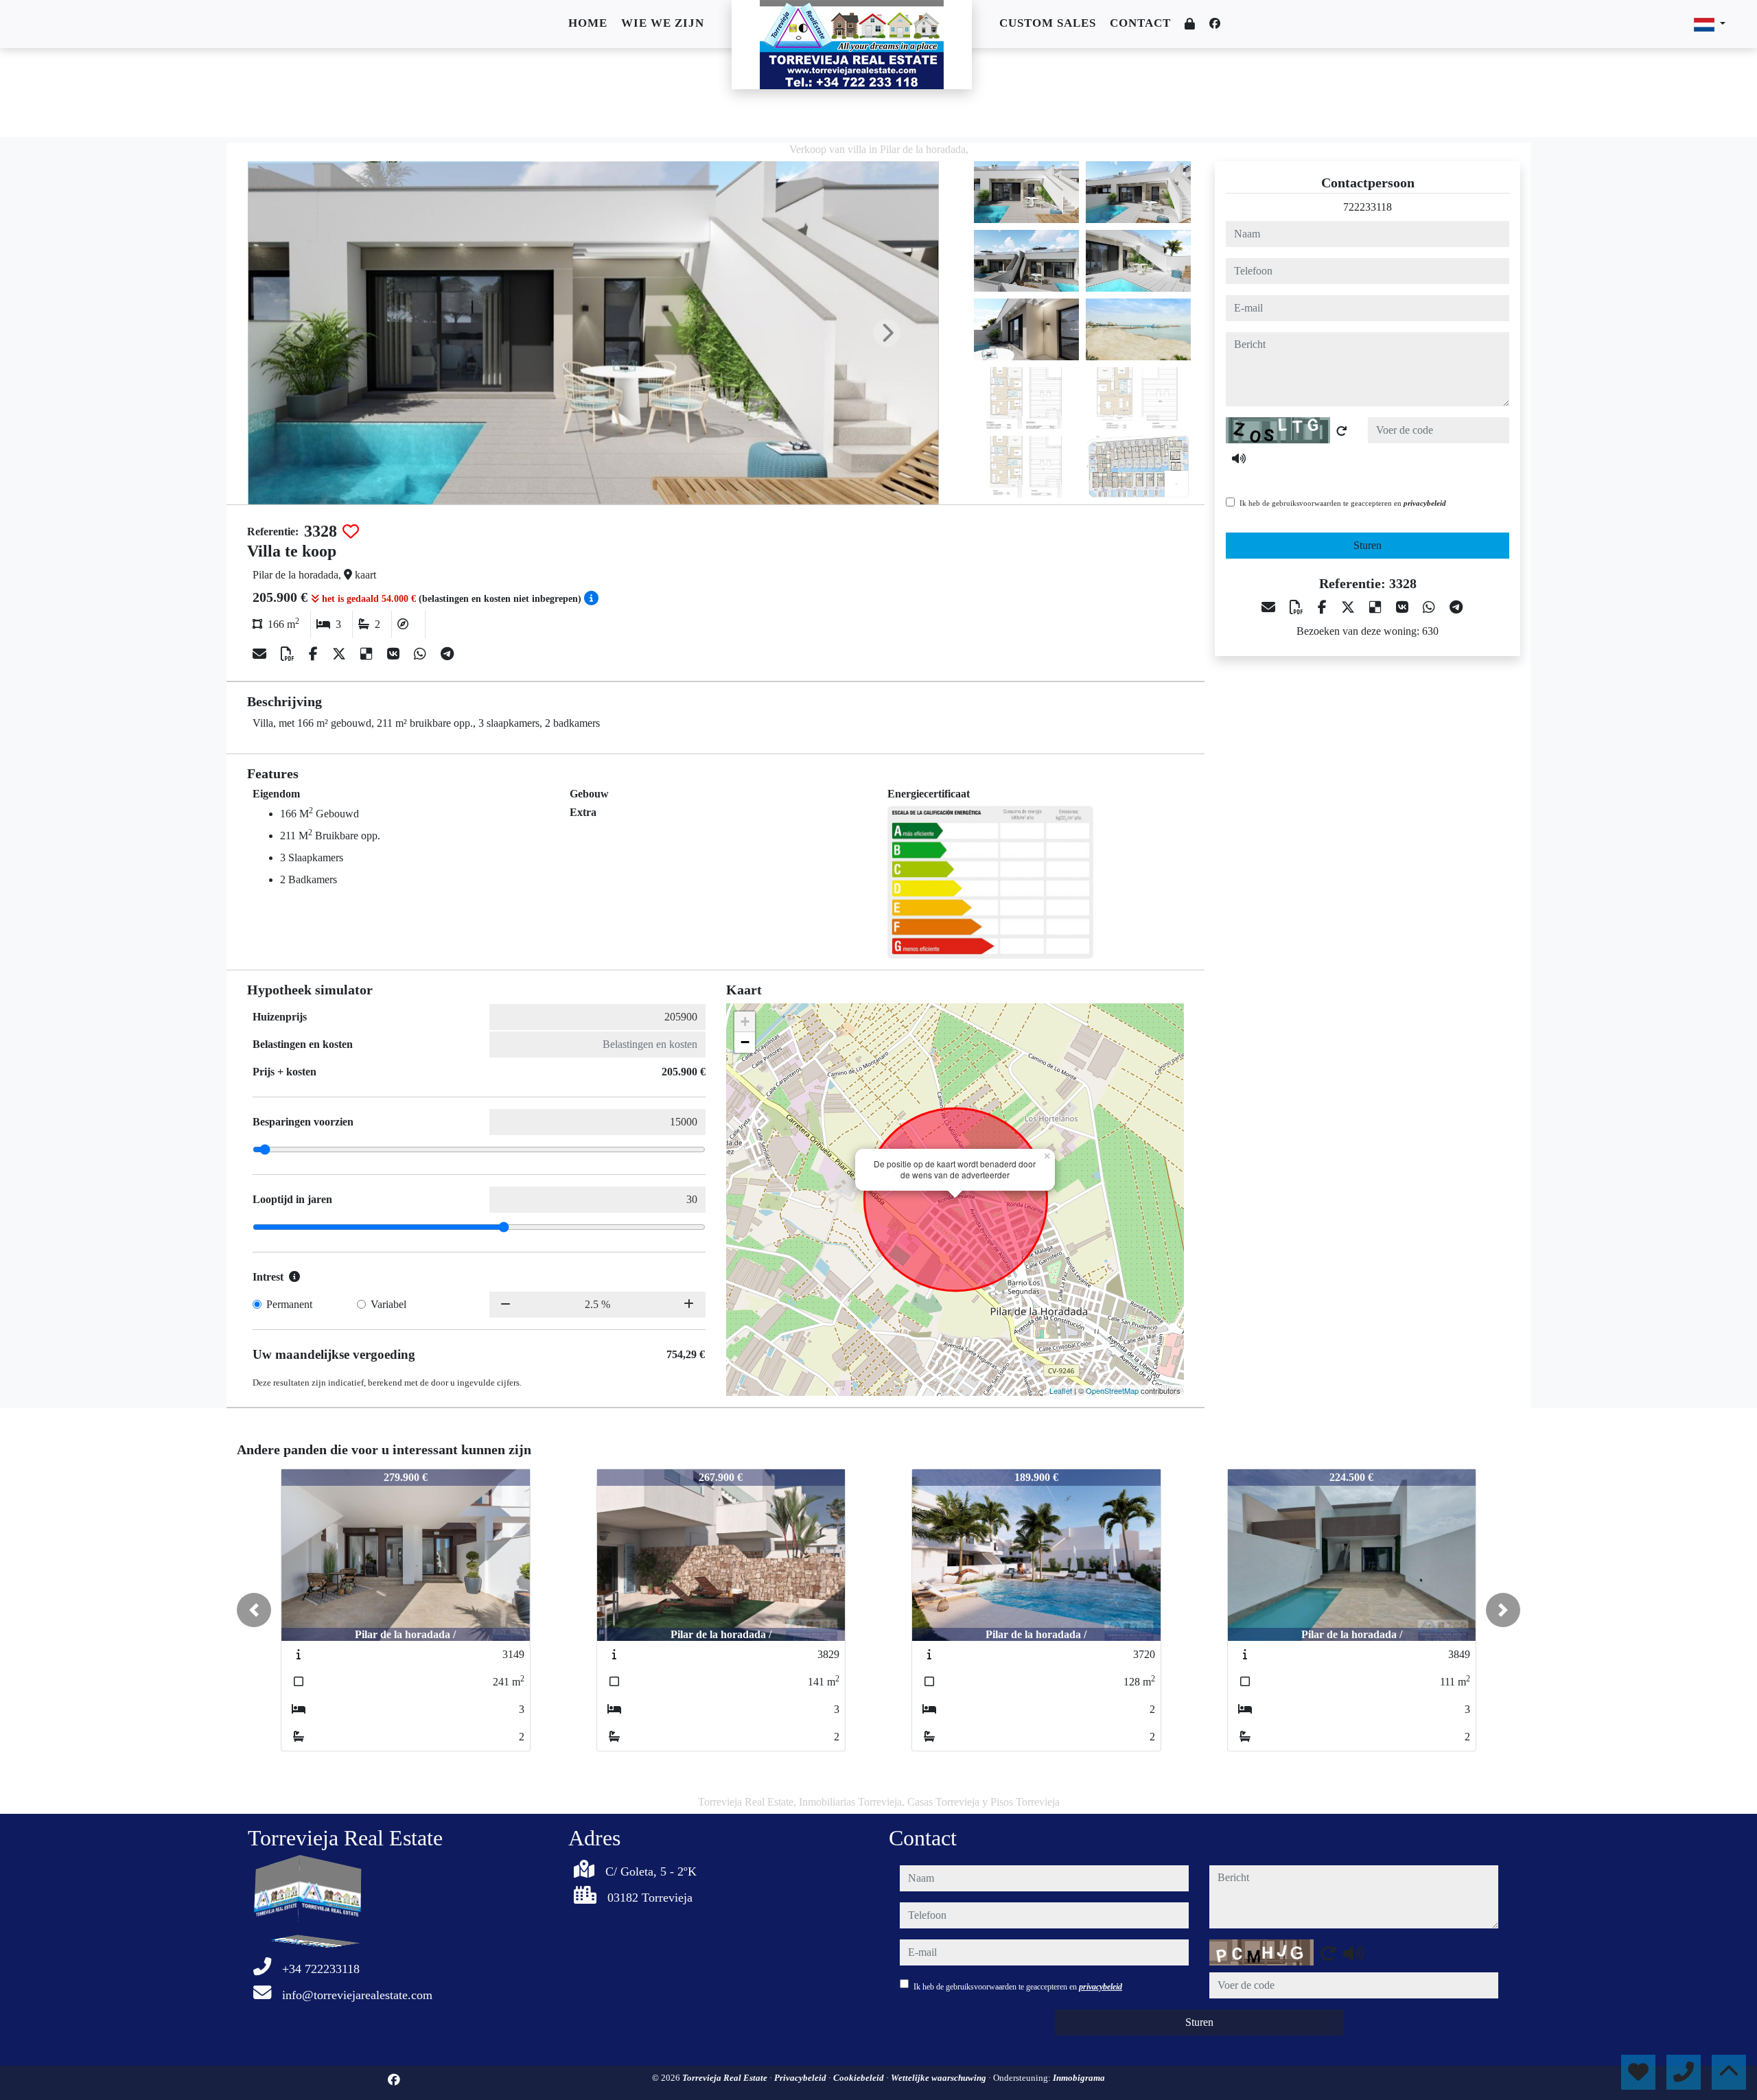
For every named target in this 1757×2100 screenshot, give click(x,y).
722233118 (1368, 207)
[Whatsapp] (422, 654)
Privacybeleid (801, 2078)
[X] (341, 654)
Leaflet (1061, 1390)
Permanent (289, 1304)
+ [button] (745, 1022)
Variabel (388, 1304)
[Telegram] (447, 654)
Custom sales (1048, 23)
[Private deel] (1190, 24)
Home (588, 23)
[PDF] (289, 654)
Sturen (1368, 545)
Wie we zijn (663, 23)
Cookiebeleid (860, 2078)
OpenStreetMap (1112, 1390)
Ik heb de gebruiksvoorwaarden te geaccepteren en (1343, 503)
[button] (254, 1610)
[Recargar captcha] (1342, 431)
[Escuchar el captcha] (1239, 458)
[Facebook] (1215, 24)
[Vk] (395, 654)
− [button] (745, 1042)
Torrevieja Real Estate (726, 2078)
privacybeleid (1425, 503)
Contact (1140, 23)
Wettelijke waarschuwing (940, 2078)
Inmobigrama (1079, 2078)
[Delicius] (368, 654)
